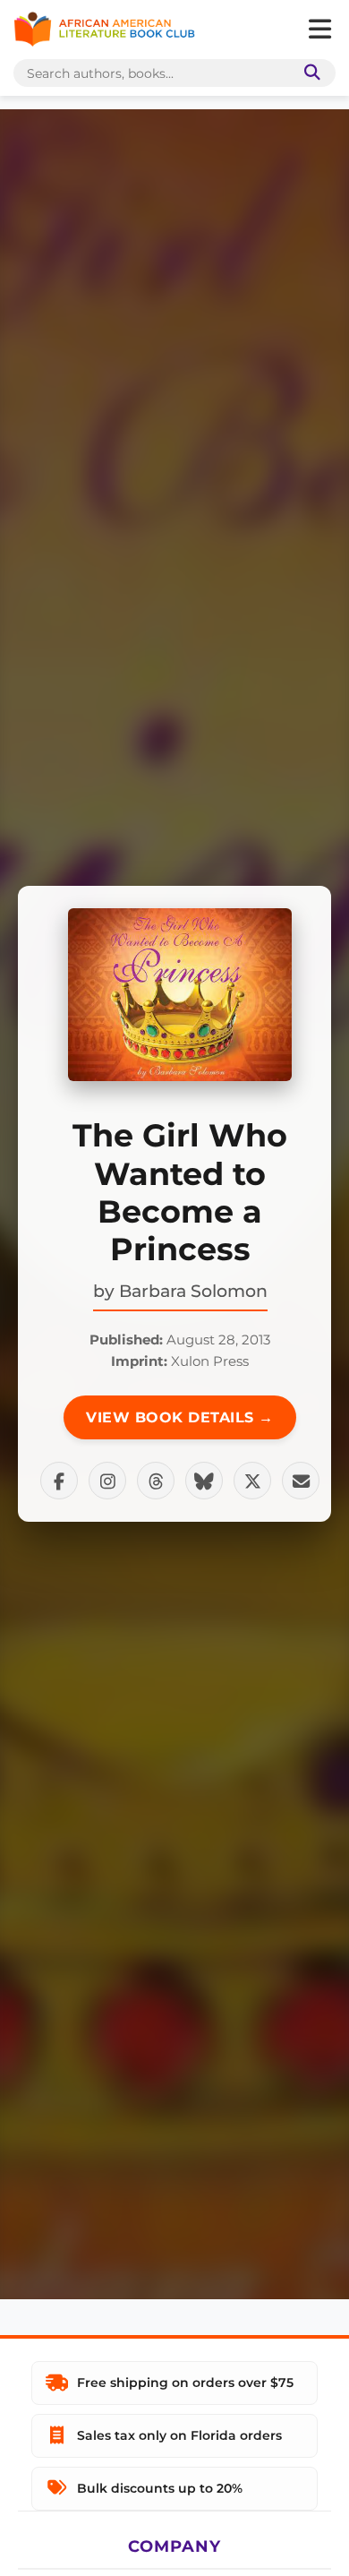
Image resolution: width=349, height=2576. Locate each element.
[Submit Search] (309, 73)
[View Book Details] (180, 995)
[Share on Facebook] (59, 1481)
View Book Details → (180, 1417)
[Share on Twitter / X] (252, 1481)
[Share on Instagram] (107, 1481)
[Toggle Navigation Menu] (319, 30)
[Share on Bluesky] (204, 1481)
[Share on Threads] (156, 1481)
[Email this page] (301, 1481)
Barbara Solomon (193, 1291)
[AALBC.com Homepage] (104, 30)
